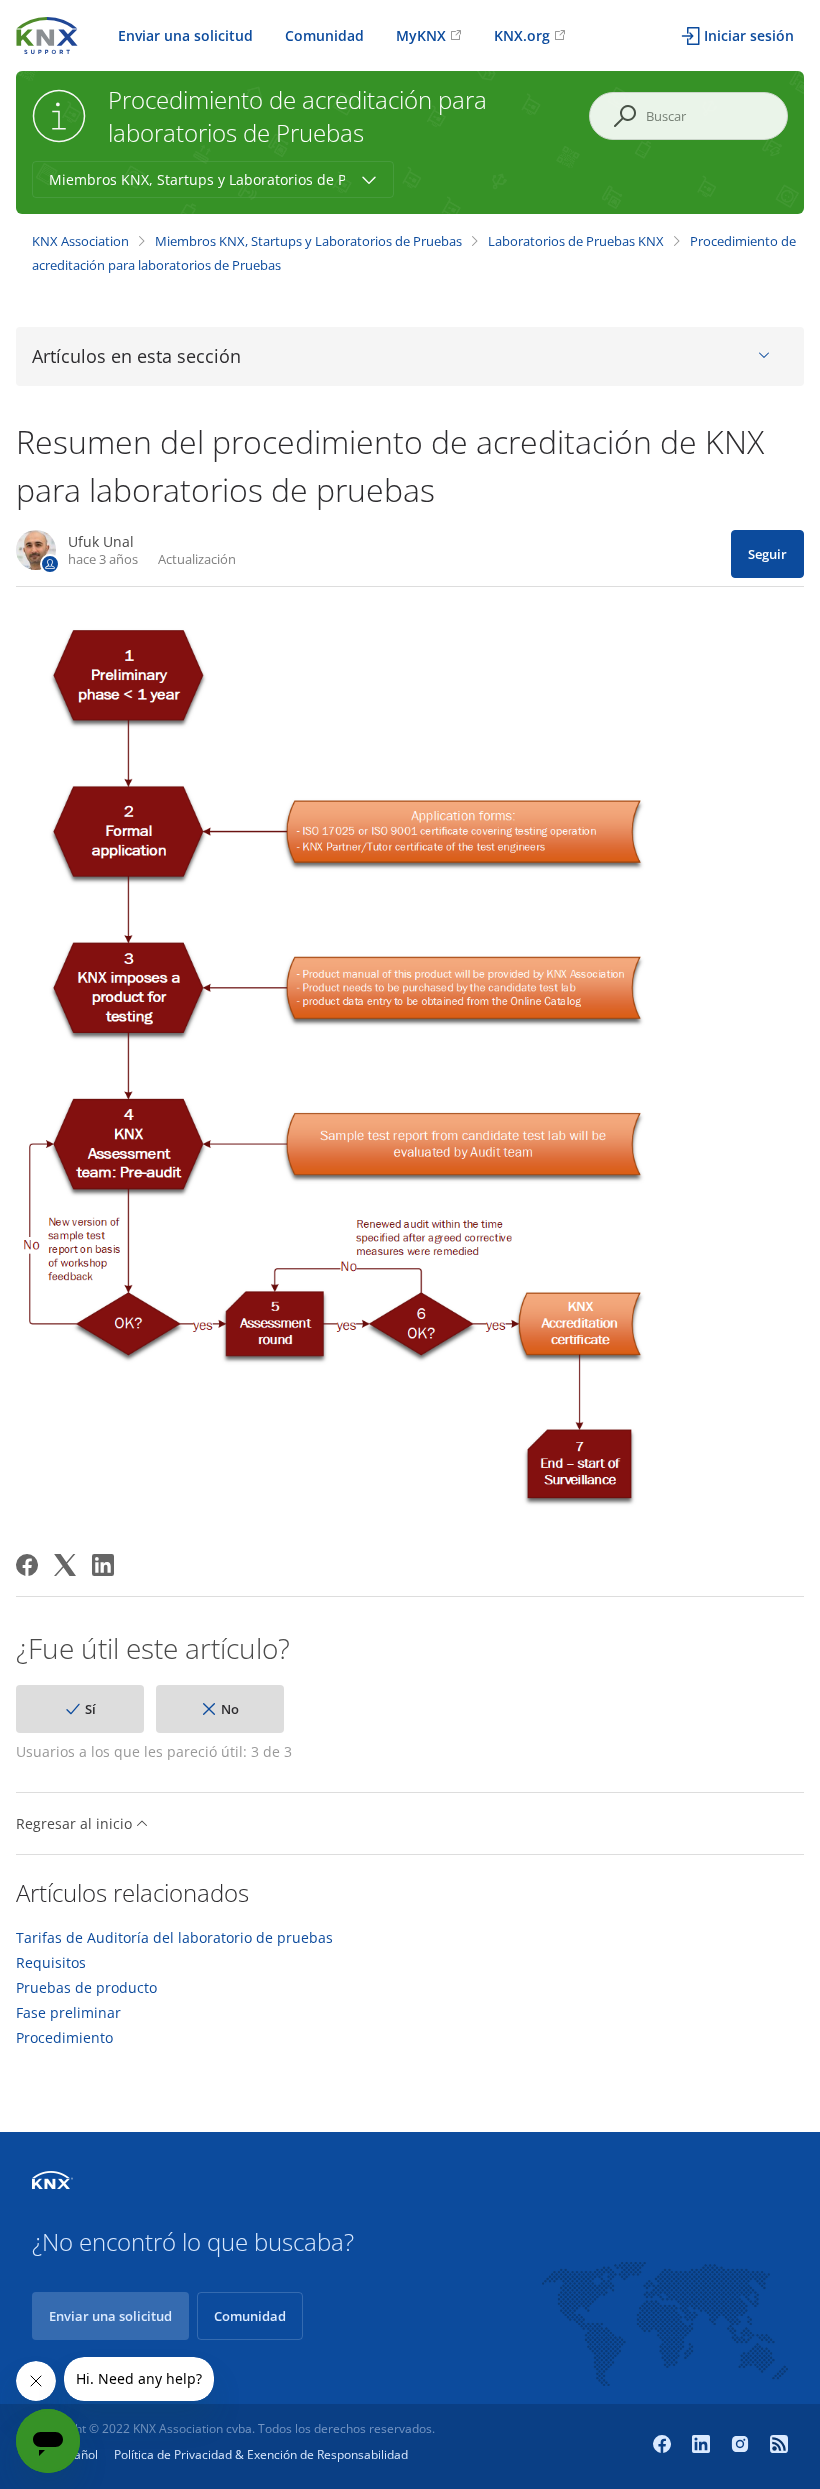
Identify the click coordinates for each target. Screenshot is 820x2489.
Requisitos (51, 1963)
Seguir (767, 554)
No (230, 1709)
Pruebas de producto (86, 1988)
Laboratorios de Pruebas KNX (576, 241)
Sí (90, 1709)
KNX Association (80, 241)
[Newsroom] (779, 2446)
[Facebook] (27, 1565)
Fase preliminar (68, 2013)
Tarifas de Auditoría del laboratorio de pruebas (174, 1938)
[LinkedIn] (103, 1565)
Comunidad (324, 35)
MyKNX (421, 35)
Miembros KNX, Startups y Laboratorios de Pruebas (308, 241)
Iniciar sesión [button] (749, 35)
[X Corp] (65, 1565)
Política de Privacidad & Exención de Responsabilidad (261, 2454)
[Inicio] (47, 33)
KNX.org (522, 35)
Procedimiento (64, 2038)
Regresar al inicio (76, 1823)
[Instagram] (742, 2446)
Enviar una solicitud (185, 35)
